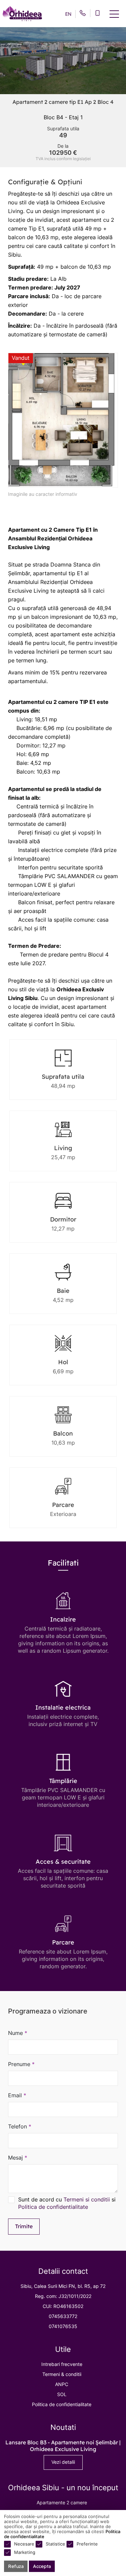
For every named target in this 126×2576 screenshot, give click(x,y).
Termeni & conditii (62, 2374)
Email (17, 2095)
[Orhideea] (22, 14)
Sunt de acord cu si (67, 2203)
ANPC (62, 2384)
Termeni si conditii (87, 2199)
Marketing (25, 2552)
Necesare (24, 2544)
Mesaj (18, 2158)
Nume (18, 2033)
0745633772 (63, 2316)
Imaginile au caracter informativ (43, 494)
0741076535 (63, 2326)
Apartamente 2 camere (62, 2502)
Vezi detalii (63, 2462)
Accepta (42, 2566)
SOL (62, 2394)
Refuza (16, 2566)
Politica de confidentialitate (53, 2207)
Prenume (21, 2064)
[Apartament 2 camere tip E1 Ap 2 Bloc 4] (63, 420)
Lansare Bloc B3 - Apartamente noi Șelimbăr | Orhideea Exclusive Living (63, 2446)
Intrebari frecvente (62, 2364)
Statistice (55, 2544)
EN (68, 14)
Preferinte (87, 2544)
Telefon (20, 2126)
